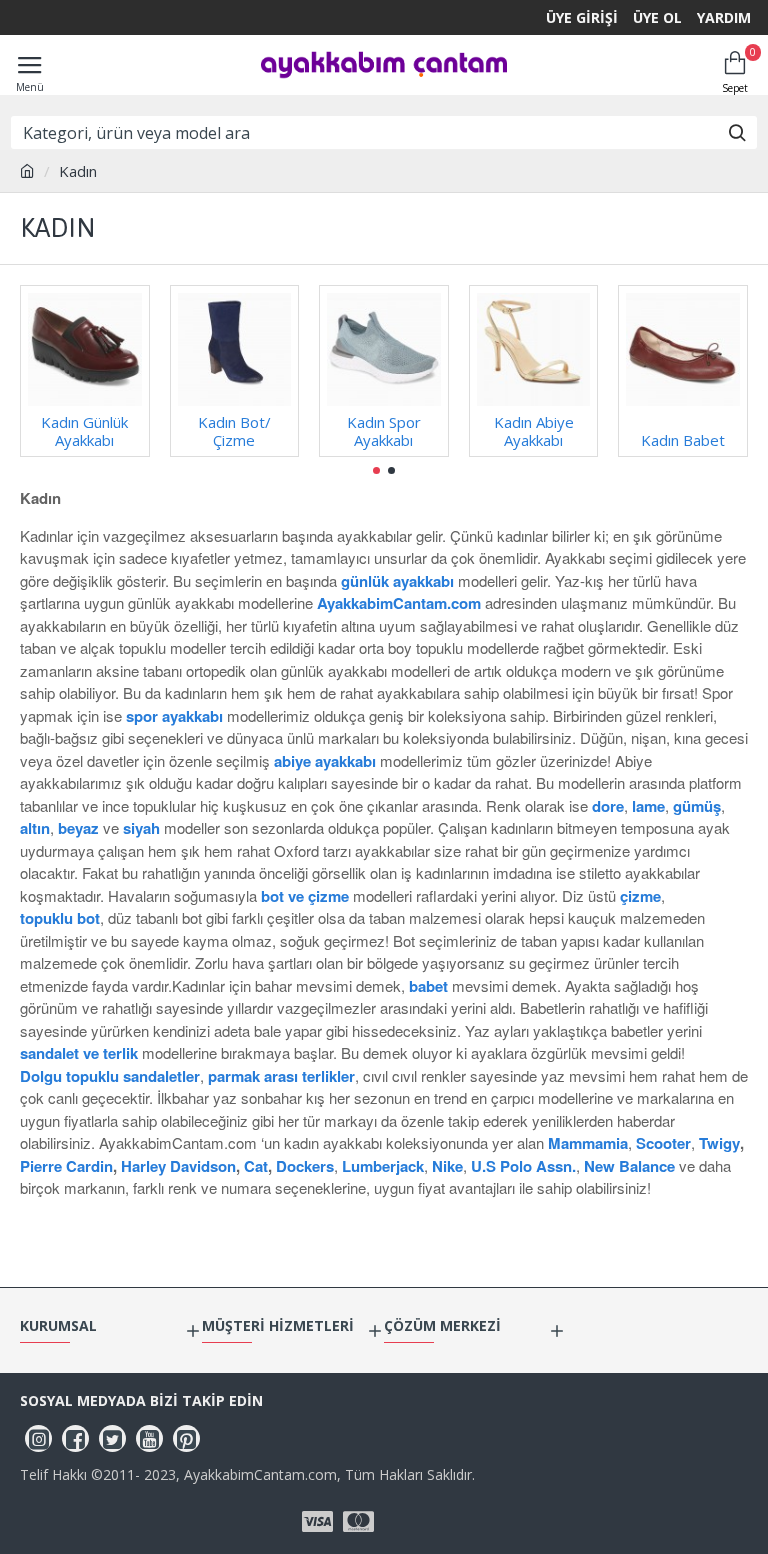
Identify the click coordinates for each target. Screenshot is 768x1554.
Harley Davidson (178, 1166)
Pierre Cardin (66, 1166)
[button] (376, 470)
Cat (256, 1166)
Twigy (719, 1143)
